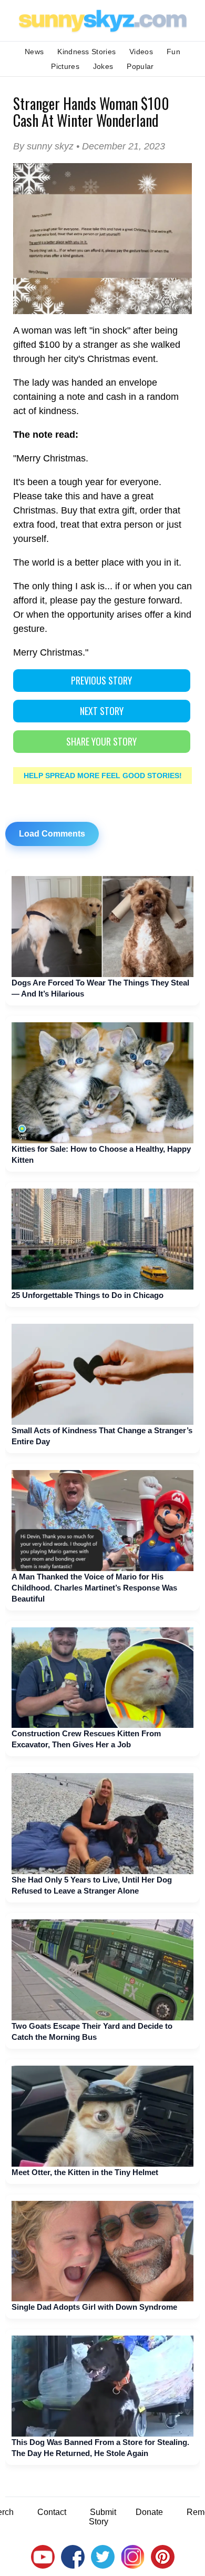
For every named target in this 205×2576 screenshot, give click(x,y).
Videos (141, 52)
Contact (52, 2512)
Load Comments (52, 834)
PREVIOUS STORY (101, 680)
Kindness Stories (86, 52)
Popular (140, 66)
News (34, 52)
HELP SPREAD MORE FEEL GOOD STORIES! (103, 776)
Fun (173, 52)
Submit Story (102, 2517)
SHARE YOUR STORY (101, 741)
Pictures (65, 66)
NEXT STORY (102, 711)
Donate (149, 2512)
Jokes (103, 66)
